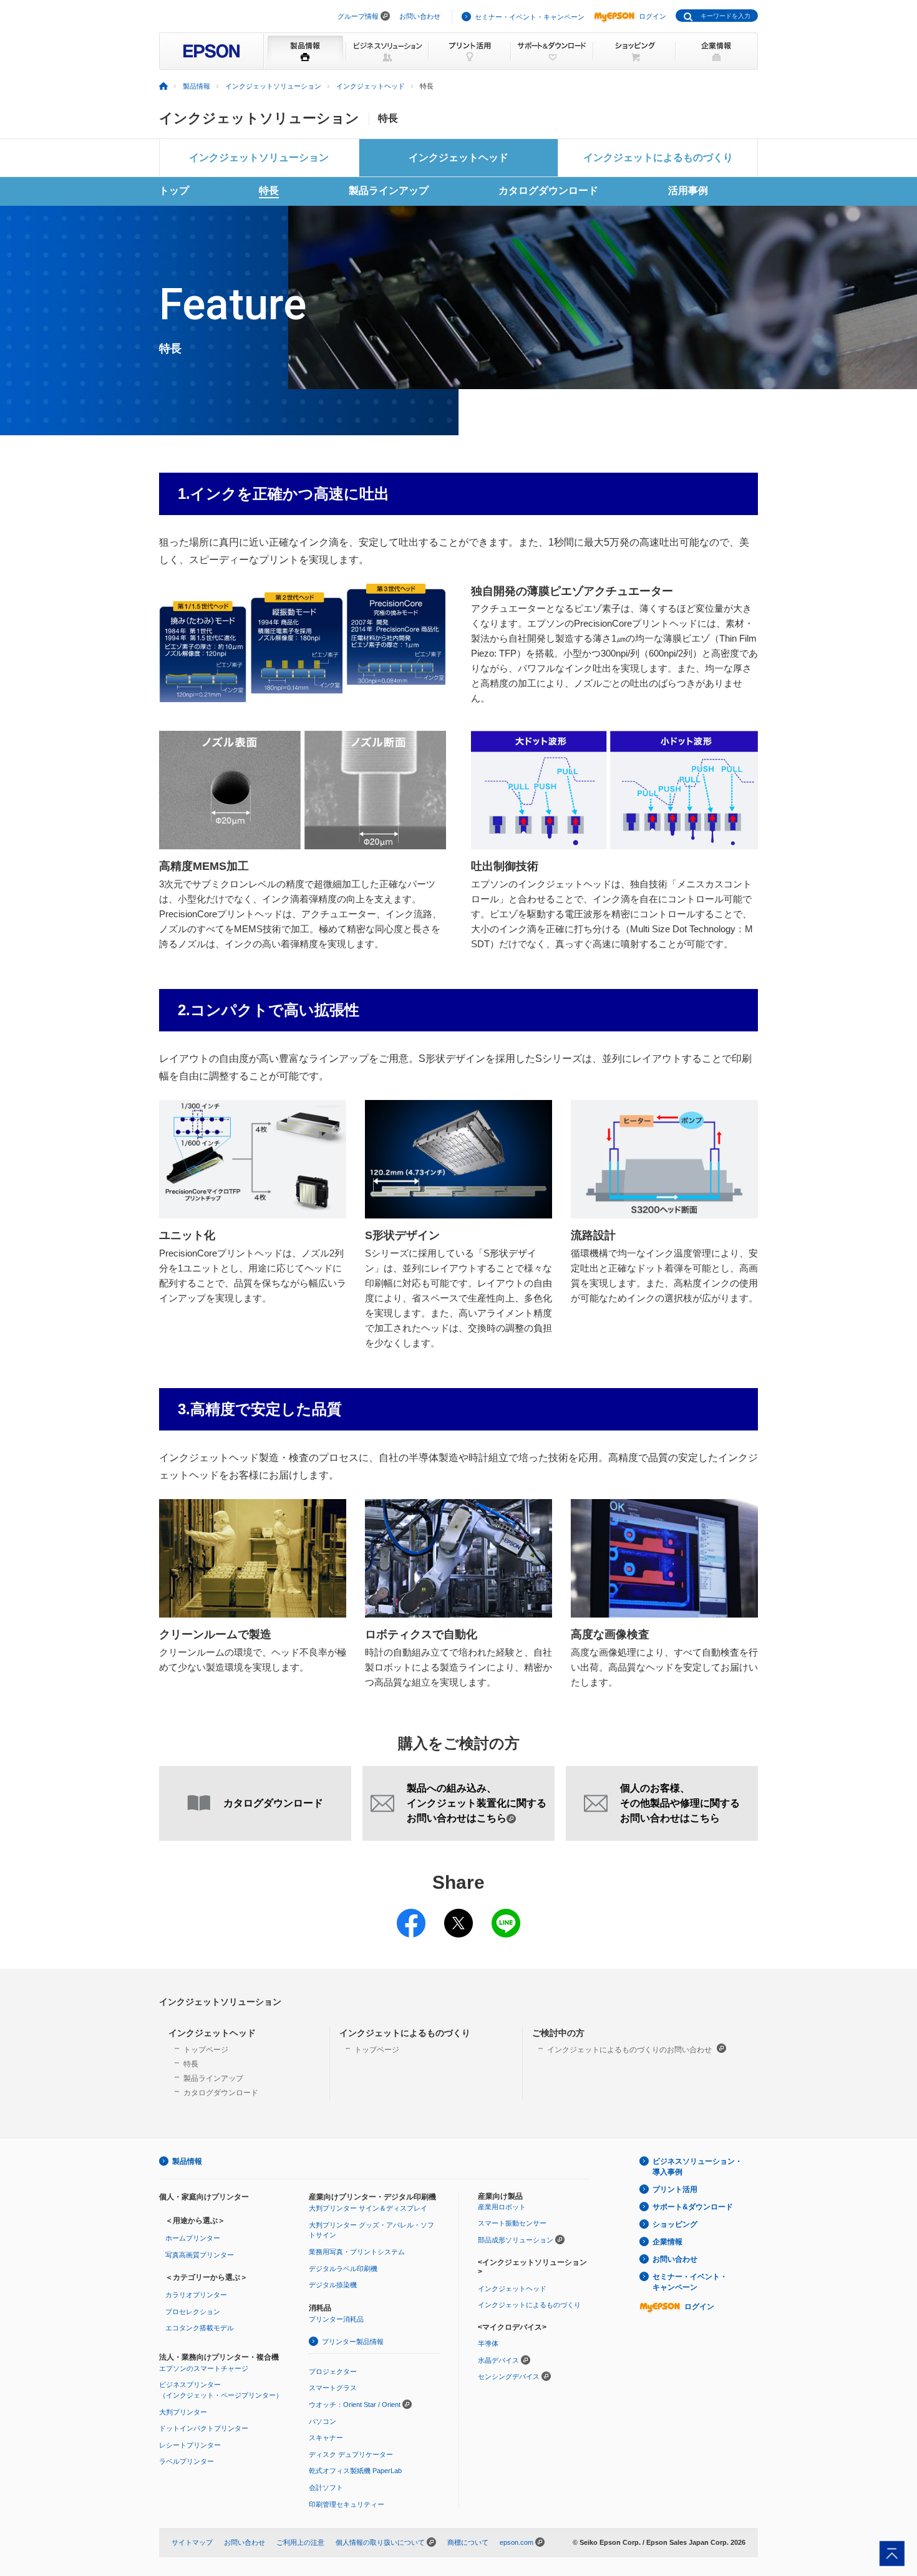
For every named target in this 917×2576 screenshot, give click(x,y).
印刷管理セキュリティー (347, 2504)
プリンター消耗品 (336, 2319)
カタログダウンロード (548, 191)
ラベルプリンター (187, 2461)
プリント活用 (675, 2189)
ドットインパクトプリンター (204, 2428)
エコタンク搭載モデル (200, 2328)
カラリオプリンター (196, 2295)
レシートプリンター (190, 2445)
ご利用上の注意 (300, 2542)
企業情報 (667, 2242)
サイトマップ (192, 2542)
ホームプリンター (193, 2238)
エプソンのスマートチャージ (204, 2368)
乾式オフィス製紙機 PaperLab (355, 2471)
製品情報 (196, 86)
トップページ (206, 2050)
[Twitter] (458, 1915)
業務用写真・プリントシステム (357, 2252)
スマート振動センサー (512, 2223)
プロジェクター (333, 2371)
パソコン (323, 2421)
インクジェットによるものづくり (658, 157)
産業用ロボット (502, 2207)
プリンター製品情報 (353, 2342)
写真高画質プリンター (200, 2255)
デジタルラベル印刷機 (343, 2269)
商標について (468, 2542)
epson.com (517, 2542)
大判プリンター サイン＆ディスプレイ (368, 2208)
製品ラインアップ (389, 191)
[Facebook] (411, 1915)
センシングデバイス (509, 2376)
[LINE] (506, 1915)
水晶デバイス (498, 2360)
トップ (174, 191)
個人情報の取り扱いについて (380, 2542)
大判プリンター (183, 2412)
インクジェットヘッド (371, 86)
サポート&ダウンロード (693, 2207)
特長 (269, 191)
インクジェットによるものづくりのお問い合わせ (630, 2050)
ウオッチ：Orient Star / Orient (355, 2405)
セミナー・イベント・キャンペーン (530, 17)
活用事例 (688, 191)
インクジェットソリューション (273, 86)
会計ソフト (326, 2487)
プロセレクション (193, 2312)
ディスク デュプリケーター (351, 2454)
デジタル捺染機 (333, 2285)
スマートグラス (333, 2388)
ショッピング (675, 2224)
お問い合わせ (420, 16)
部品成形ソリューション (516, 2240)
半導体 (488, 2343)
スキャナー (326, 2438)
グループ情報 (358, 16)
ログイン (653, 16)
